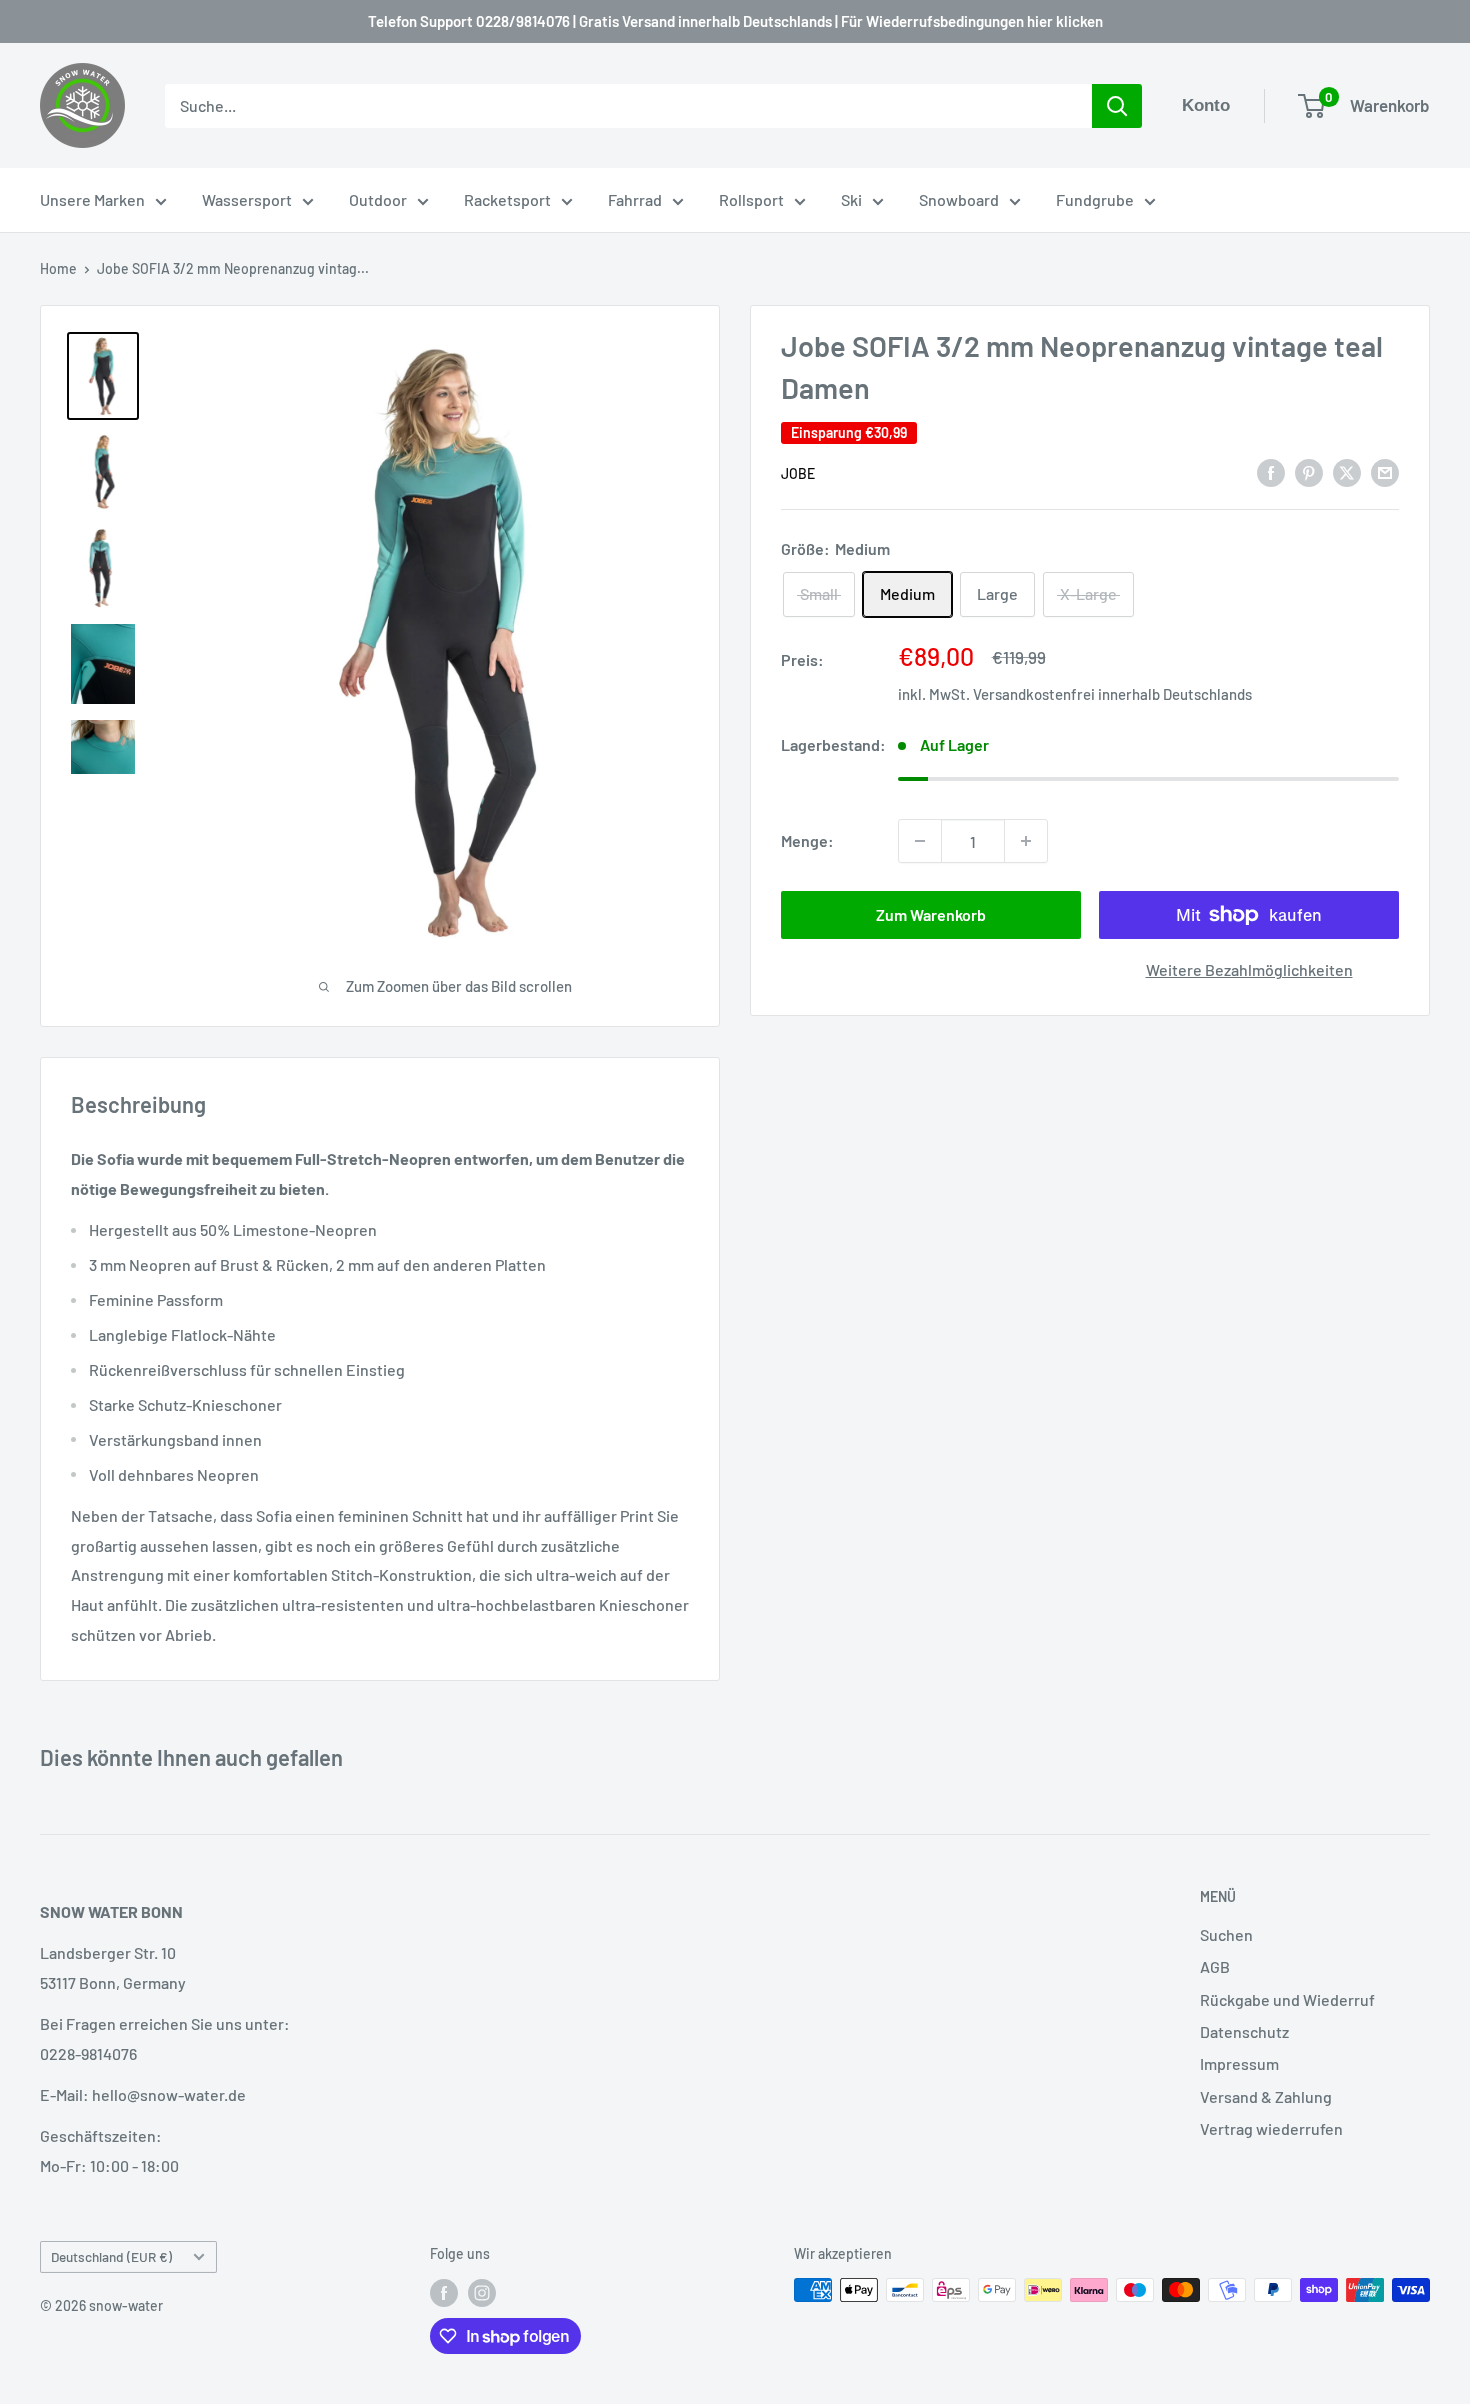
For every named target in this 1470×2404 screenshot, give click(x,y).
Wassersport (247, 199)
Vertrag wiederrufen (1271, 2128)
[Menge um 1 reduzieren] (920, 841)
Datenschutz (1244, 2031)
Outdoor (378, 199)
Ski (851, 199)
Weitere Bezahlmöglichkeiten (1249, 969)
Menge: (807, 840)
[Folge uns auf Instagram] (482, 2292)
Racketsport (507, 199)
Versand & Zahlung (1266, 2096)
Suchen (1226, 1934)
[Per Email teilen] (1385, 471)
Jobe (798, 473)
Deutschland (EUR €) (111, 2256)
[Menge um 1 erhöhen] (1026, 841)
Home (58, 268)
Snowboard (959, 199)
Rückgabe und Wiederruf (1287, 1999)
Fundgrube (1095, 199)
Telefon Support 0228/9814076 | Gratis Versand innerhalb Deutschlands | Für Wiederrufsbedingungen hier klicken (735, 21)
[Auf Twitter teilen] (1347, 471)
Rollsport (751, 199)
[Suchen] (1117, 106)
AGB (1215, 1966)
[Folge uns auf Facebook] (444, 2292)
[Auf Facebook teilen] (1271, 471)
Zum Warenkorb (931, 914)
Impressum (1239, 2063)
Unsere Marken (92, 199)
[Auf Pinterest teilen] (1309, 471)
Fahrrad (635, 199)
